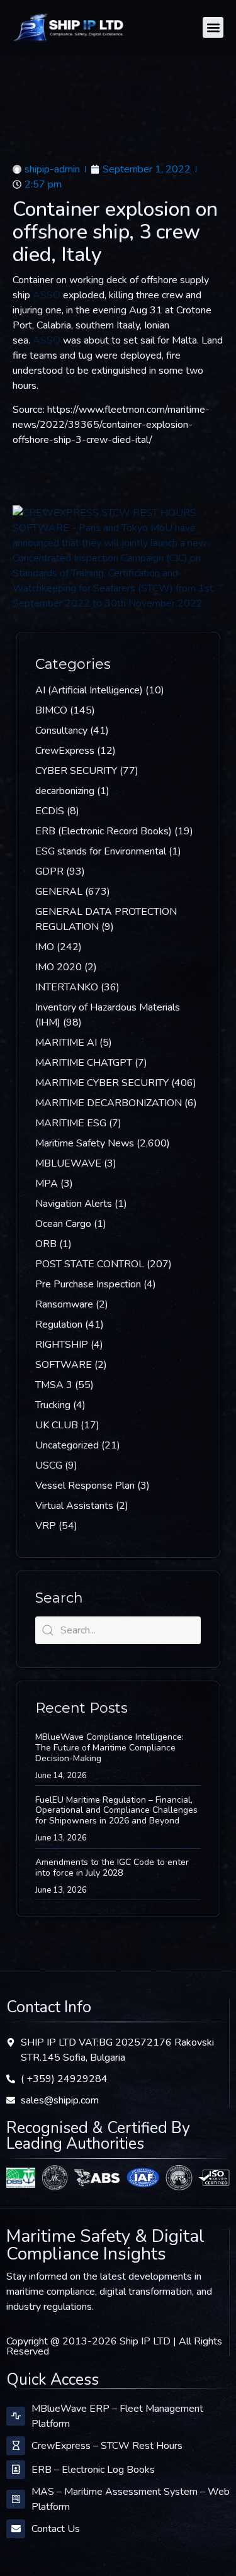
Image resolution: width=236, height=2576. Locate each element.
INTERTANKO (67, 987)
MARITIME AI (66, 1043)
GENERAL (59, 892)
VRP (46, 1526)
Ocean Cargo (63, 1224)
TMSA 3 (54, 1385)
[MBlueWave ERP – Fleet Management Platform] (16, 2416)
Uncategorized (67, 1445)
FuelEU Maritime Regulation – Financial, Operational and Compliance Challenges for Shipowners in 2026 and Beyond (116, 1811)
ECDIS (50, 811)
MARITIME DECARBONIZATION (109, 1103)
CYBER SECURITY (76, 771)
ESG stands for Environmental (101, 851)
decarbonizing (65, 791)
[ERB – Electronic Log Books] (16, 2470)
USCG (49, 1465)
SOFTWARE (64, 1365)
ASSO (47, 295)
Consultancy (61, 731)
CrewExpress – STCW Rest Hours (107, 2446)
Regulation (59, 1324)
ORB (46, 1244)
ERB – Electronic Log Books (93, 2470)
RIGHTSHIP (62, 1345)
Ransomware (64, 1304)
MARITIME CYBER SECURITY (102, 1083)
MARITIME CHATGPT (84, 1063)
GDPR (49, 871)
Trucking (53, 1405)
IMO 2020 (59, 967)
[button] (213, 27)
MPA (47, 1184)
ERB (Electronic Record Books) (104, 831)
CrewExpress (65, 751)
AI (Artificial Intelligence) (89, 690)
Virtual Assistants (74, 1506)
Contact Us (56, 2529)
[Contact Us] (16, 2529)
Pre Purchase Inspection (88, 1284)
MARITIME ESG (71, 1123)
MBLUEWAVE (68, 1163)
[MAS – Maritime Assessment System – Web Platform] (16, 2499)
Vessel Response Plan (85, 1486)
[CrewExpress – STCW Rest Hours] (16, 2446)
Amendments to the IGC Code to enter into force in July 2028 (112, 1868)
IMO (45, 947)
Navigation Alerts (74, 1204)
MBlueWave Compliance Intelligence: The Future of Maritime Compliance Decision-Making (110, 1748)
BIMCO (51, 710)
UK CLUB (57, 1425)
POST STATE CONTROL (90, 1264)
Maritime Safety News (85, 1143)
